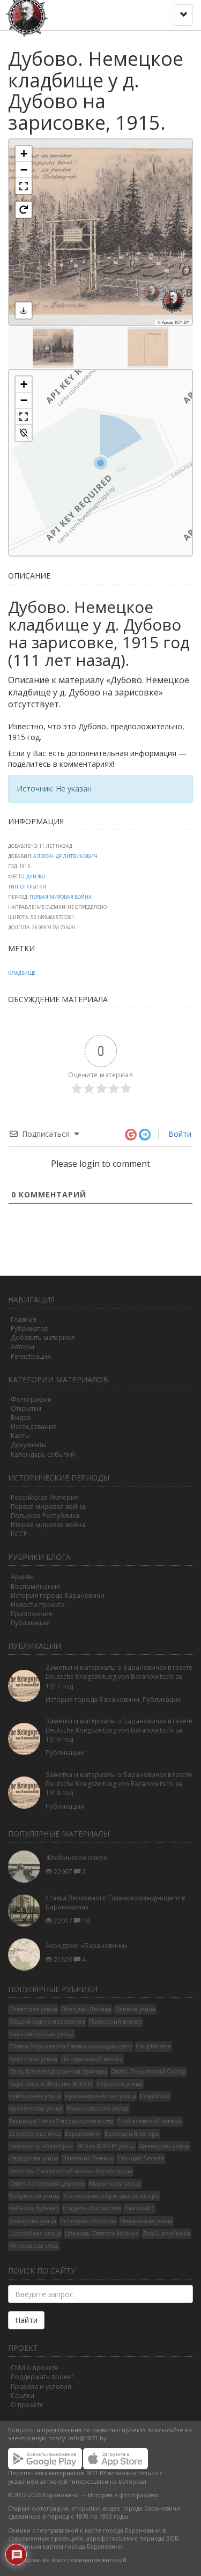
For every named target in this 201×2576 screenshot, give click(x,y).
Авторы (23, 1347)
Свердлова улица (34, 2158)
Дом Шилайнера (166, 2233)
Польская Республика (45, 1516)
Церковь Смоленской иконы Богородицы (71, 2171)
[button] (24, 154)
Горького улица (120, 2084)
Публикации (30, 1623)
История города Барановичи (58, 1596)
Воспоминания (35, 1586)
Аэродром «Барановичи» (87, 1946)
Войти (179, 1134)
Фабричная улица (34, 2196)
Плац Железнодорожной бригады (58, 2071)
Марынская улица (115, 2183)
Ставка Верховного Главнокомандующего (70, 2046)
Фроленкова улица (36, 2108)
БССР (19, 1534)
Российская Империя (45, 1497)
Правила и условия (41, 2386)
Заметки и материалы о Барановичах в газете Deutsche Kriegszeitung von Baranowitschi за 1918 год (119, 1784)
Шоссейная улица (35, 2233)
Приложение (32, 1614)
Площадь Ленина (86, 2009)
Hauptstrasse (153, 2046)
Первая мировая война (48, 1507)
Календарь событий (43, 1454)
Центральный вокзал (92, 2059)
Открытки (33, 887)
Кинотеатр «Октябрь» (41, 2146)
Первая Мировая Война (61, 897)
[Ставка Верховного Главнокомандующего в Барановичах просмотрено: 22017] (27, 1910)
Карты (20, 1436)
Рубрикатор (30, 1328)
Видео (21, 1417)
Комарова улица (33, 2221)
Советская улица (33, 2009)
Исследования (34, 1427)
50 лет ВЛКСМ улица (106, 2146)
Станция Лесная (141, 2158)
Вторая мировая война (48, 1525)
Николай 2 (139, 2208)
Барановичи (83, 2134)
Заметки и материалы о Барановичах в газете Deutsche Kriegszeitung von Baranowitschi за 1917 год (119, 1676)
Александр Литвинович (65, 856)
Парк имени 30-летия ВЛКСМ (51, 2084)
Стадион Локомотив (92, 2208)
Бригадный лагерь (132, 2134)
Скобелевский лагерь (150, 2121)
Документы (29, 1445)
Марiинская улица (146, 2221)
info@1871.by (87, 2438)
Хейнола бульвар (34, 2208)
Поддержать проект (42, 2377)
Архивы (23, 1577)
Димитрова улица (164, 2146)
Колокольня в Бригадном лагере (111, 2196)
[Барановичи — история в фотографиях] (28, 13)
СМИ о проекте (35, 2368)
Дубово (36, 876)
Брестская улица (33, 2059)
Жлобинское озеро (77, 1858)
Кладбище (22, 973)
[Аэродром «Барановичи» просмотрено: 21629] (27, 1955)
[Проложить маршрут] (24, 433)
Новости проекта (38, 1605)
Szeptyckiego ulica (35, 2134)
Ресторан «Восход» (88, 2221)
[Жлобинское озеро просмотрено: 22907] (27, 1867)
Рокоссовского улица (98, 2108)
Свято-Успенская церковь (47, 2183)
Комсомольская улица (42, 2034)
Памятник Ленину (88, 2158)
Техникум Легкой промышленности (61, 2121)
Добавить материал (43, 1338)
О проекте (27, 2405)
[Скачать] (24, 310)
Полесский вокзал (116, 2022)
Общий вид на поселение (47, 2022)
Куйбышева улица (35, 2096)
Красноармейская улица (100, 2096)
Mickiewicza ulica (34, 2246)
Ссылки (23, 2396)
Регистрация (31, 1356)
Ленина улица (135, 2009)
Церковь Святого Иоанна (102, 2233)
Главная (24, 1319)
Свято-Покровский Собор (148, 2071)
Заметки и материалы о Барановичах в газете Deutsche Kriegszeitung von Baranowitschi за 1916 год (119, 1730)
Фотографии (31, 1399)
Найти (26, 2320)
